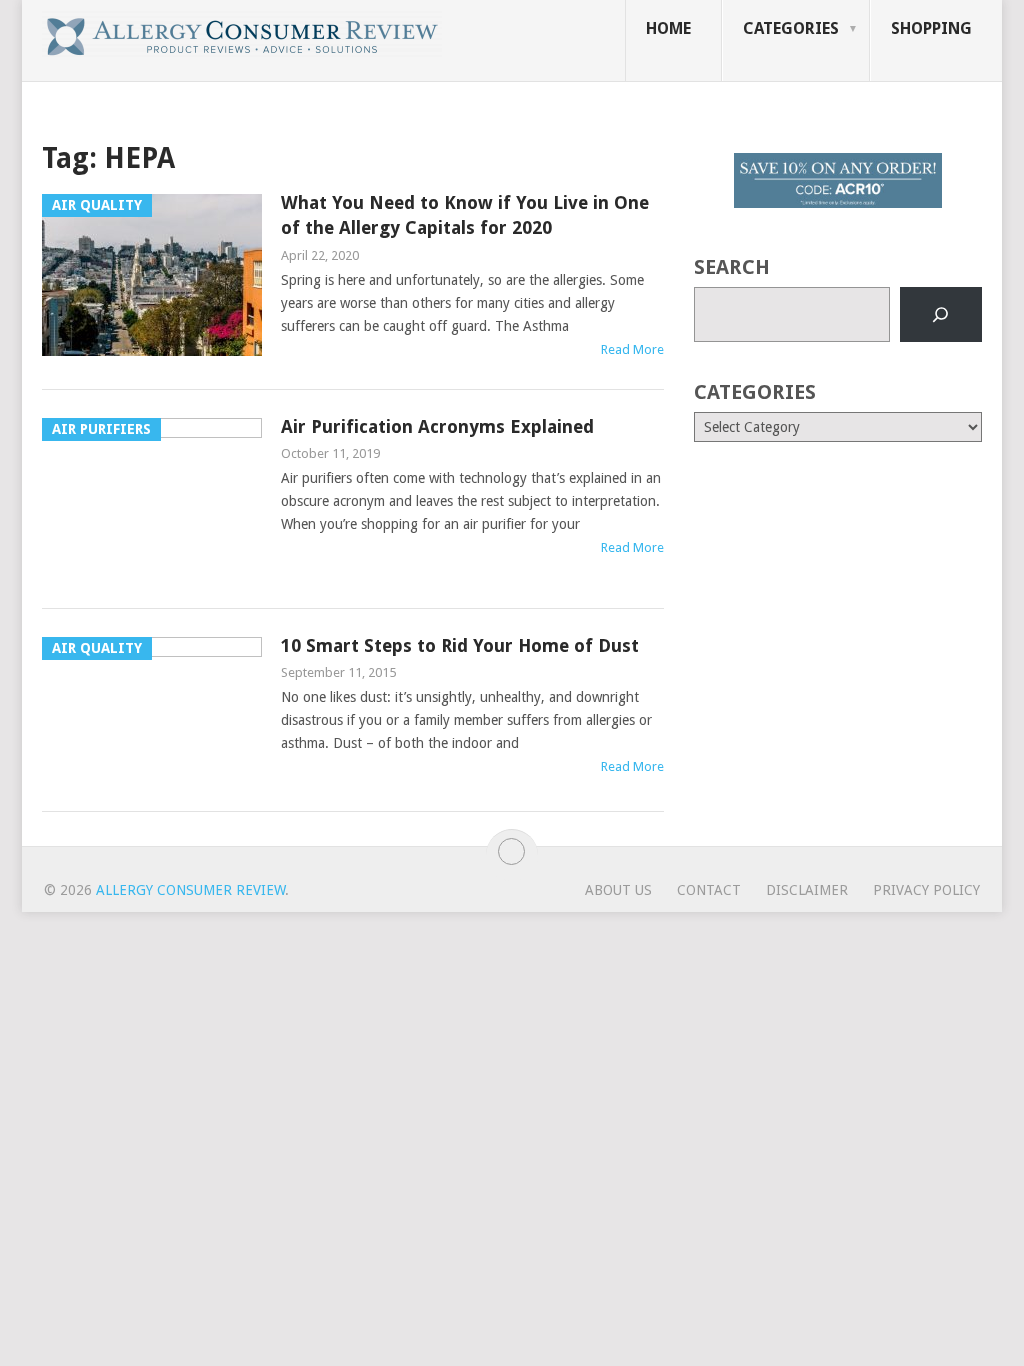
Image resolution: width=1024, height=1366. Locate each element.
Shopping (931, 28)
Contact (709, 890)
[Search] (941, 315)
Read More (632, 349)
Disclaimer (807, 890)
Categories (791, 28)
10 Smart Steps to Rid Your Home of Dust (460, 645)
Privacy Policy (926, 890)
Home (668, 28)
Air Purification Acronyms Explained (437, 426)
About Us (618, 890)
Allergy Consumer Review (190, 890)
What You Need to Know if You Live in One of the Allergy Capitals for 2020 (465, 215)
